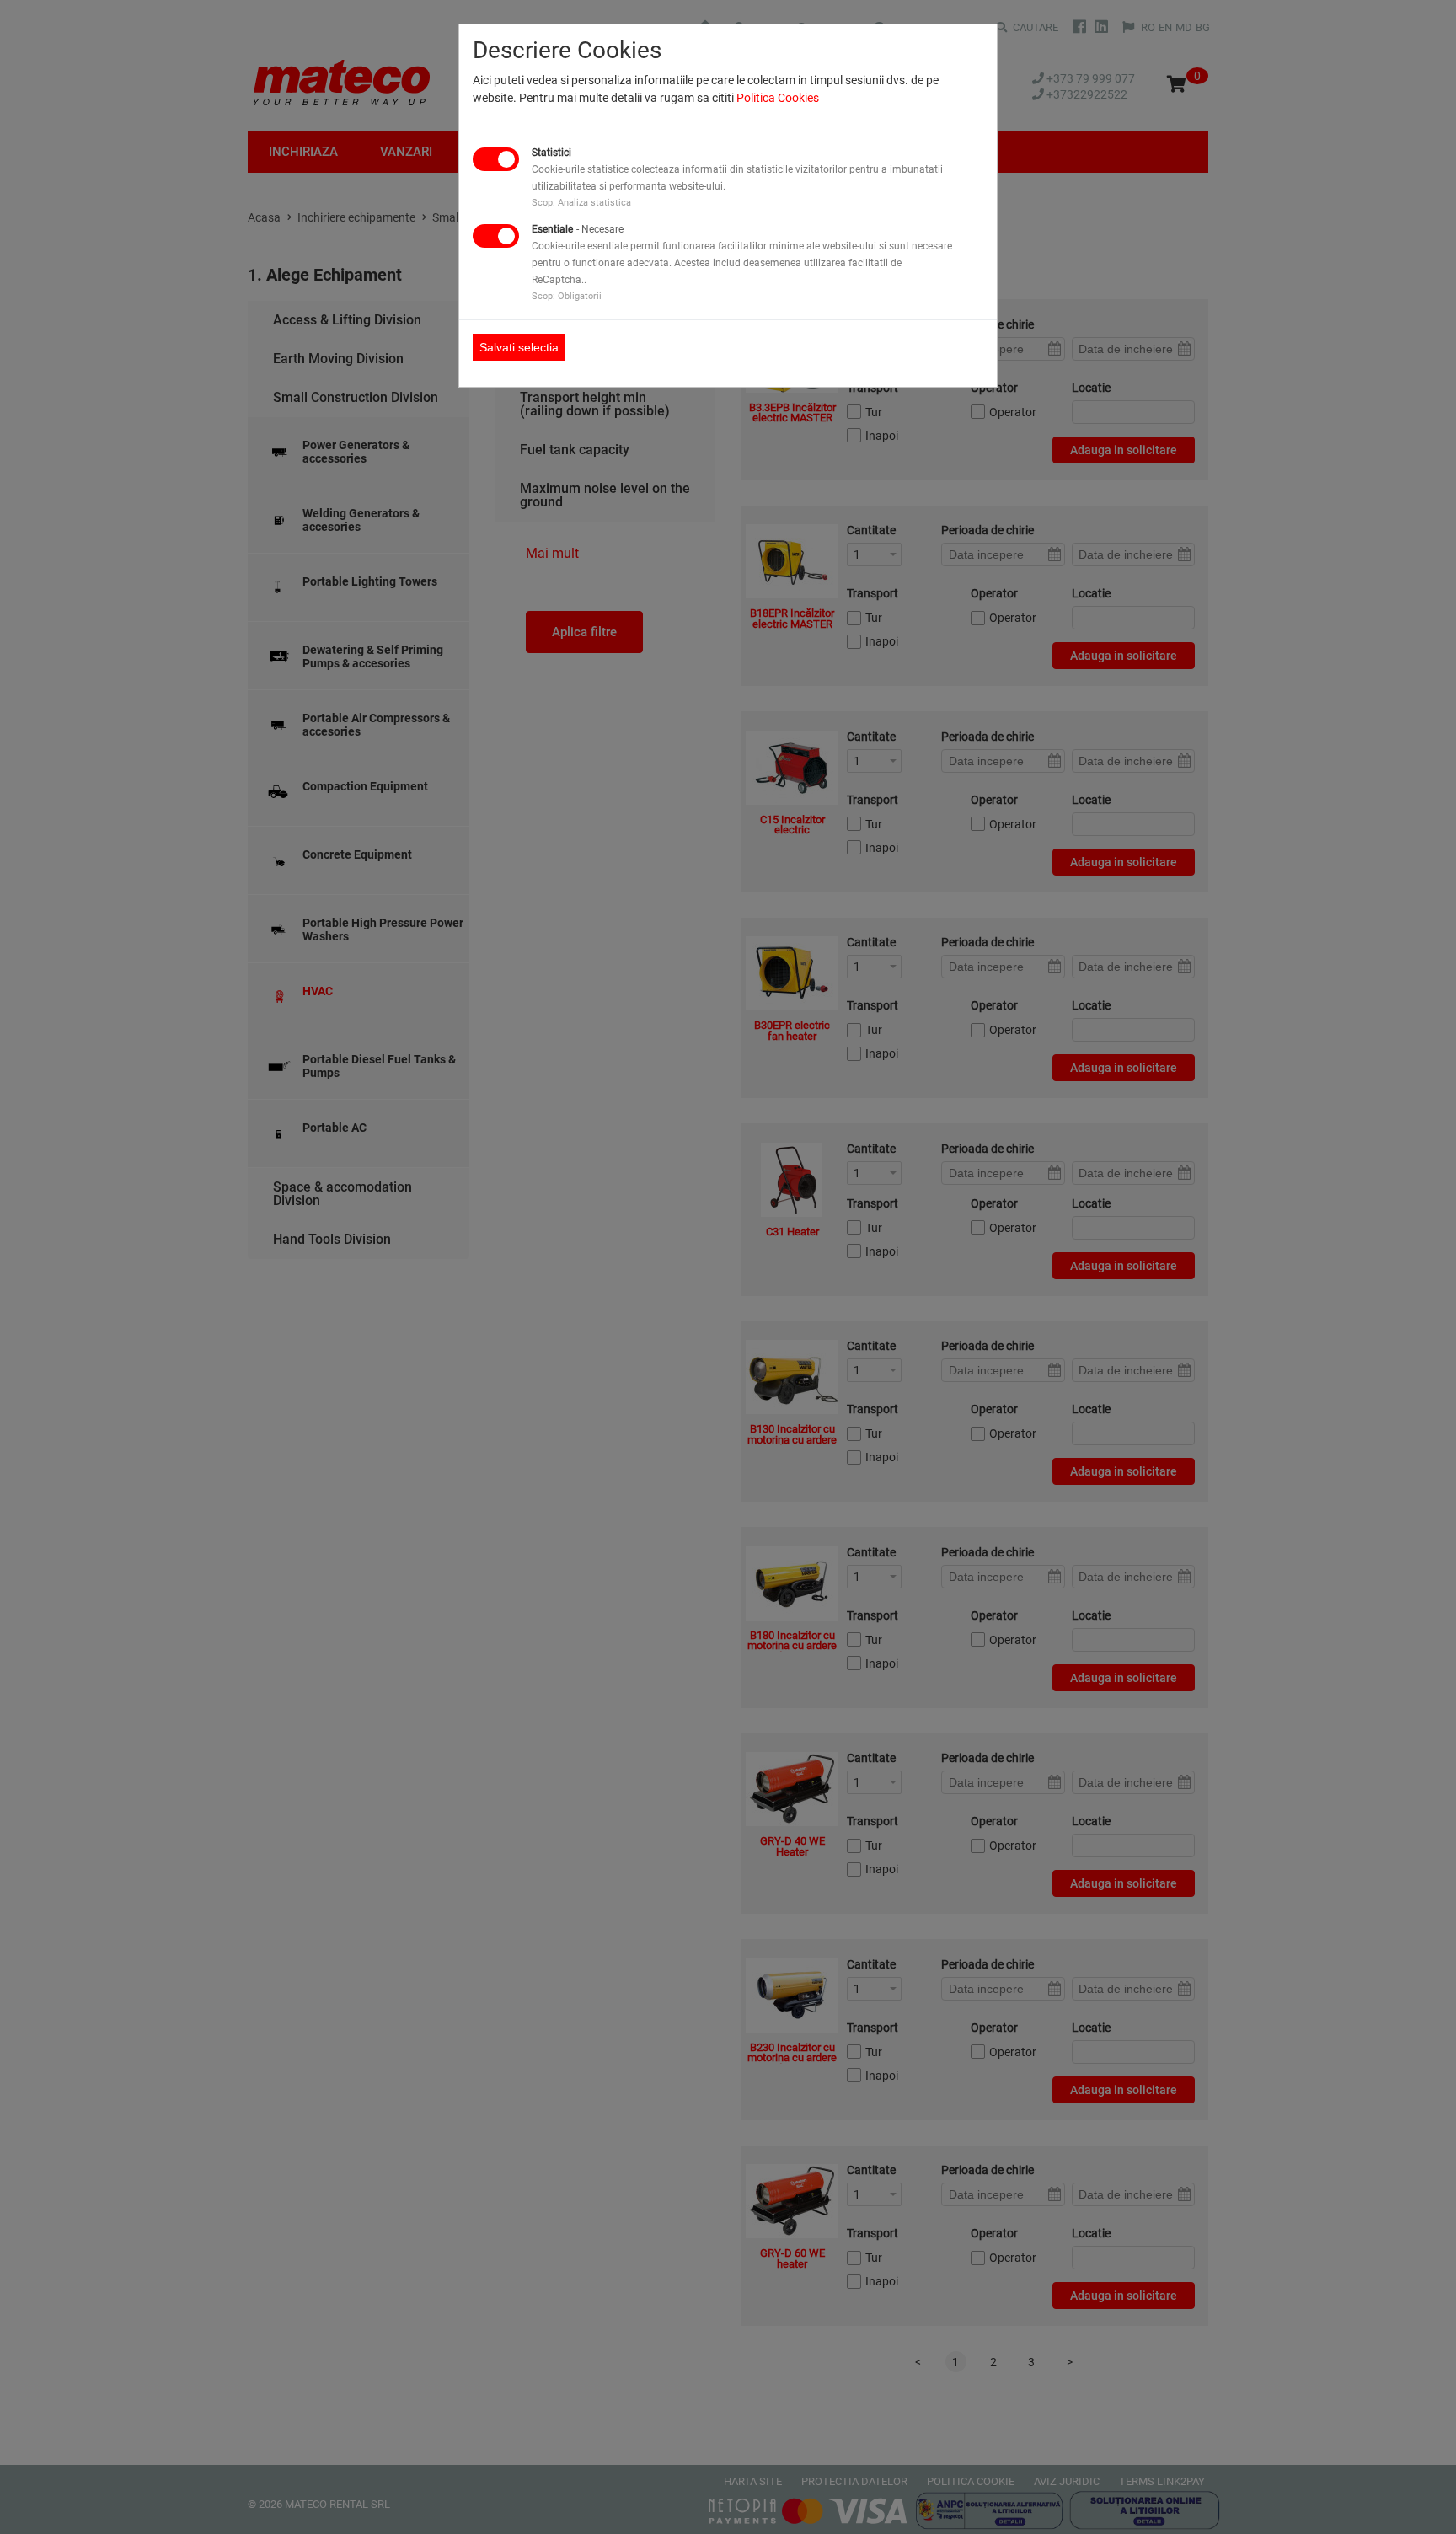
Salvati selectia (519, 347)
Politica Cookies (778, 98)
